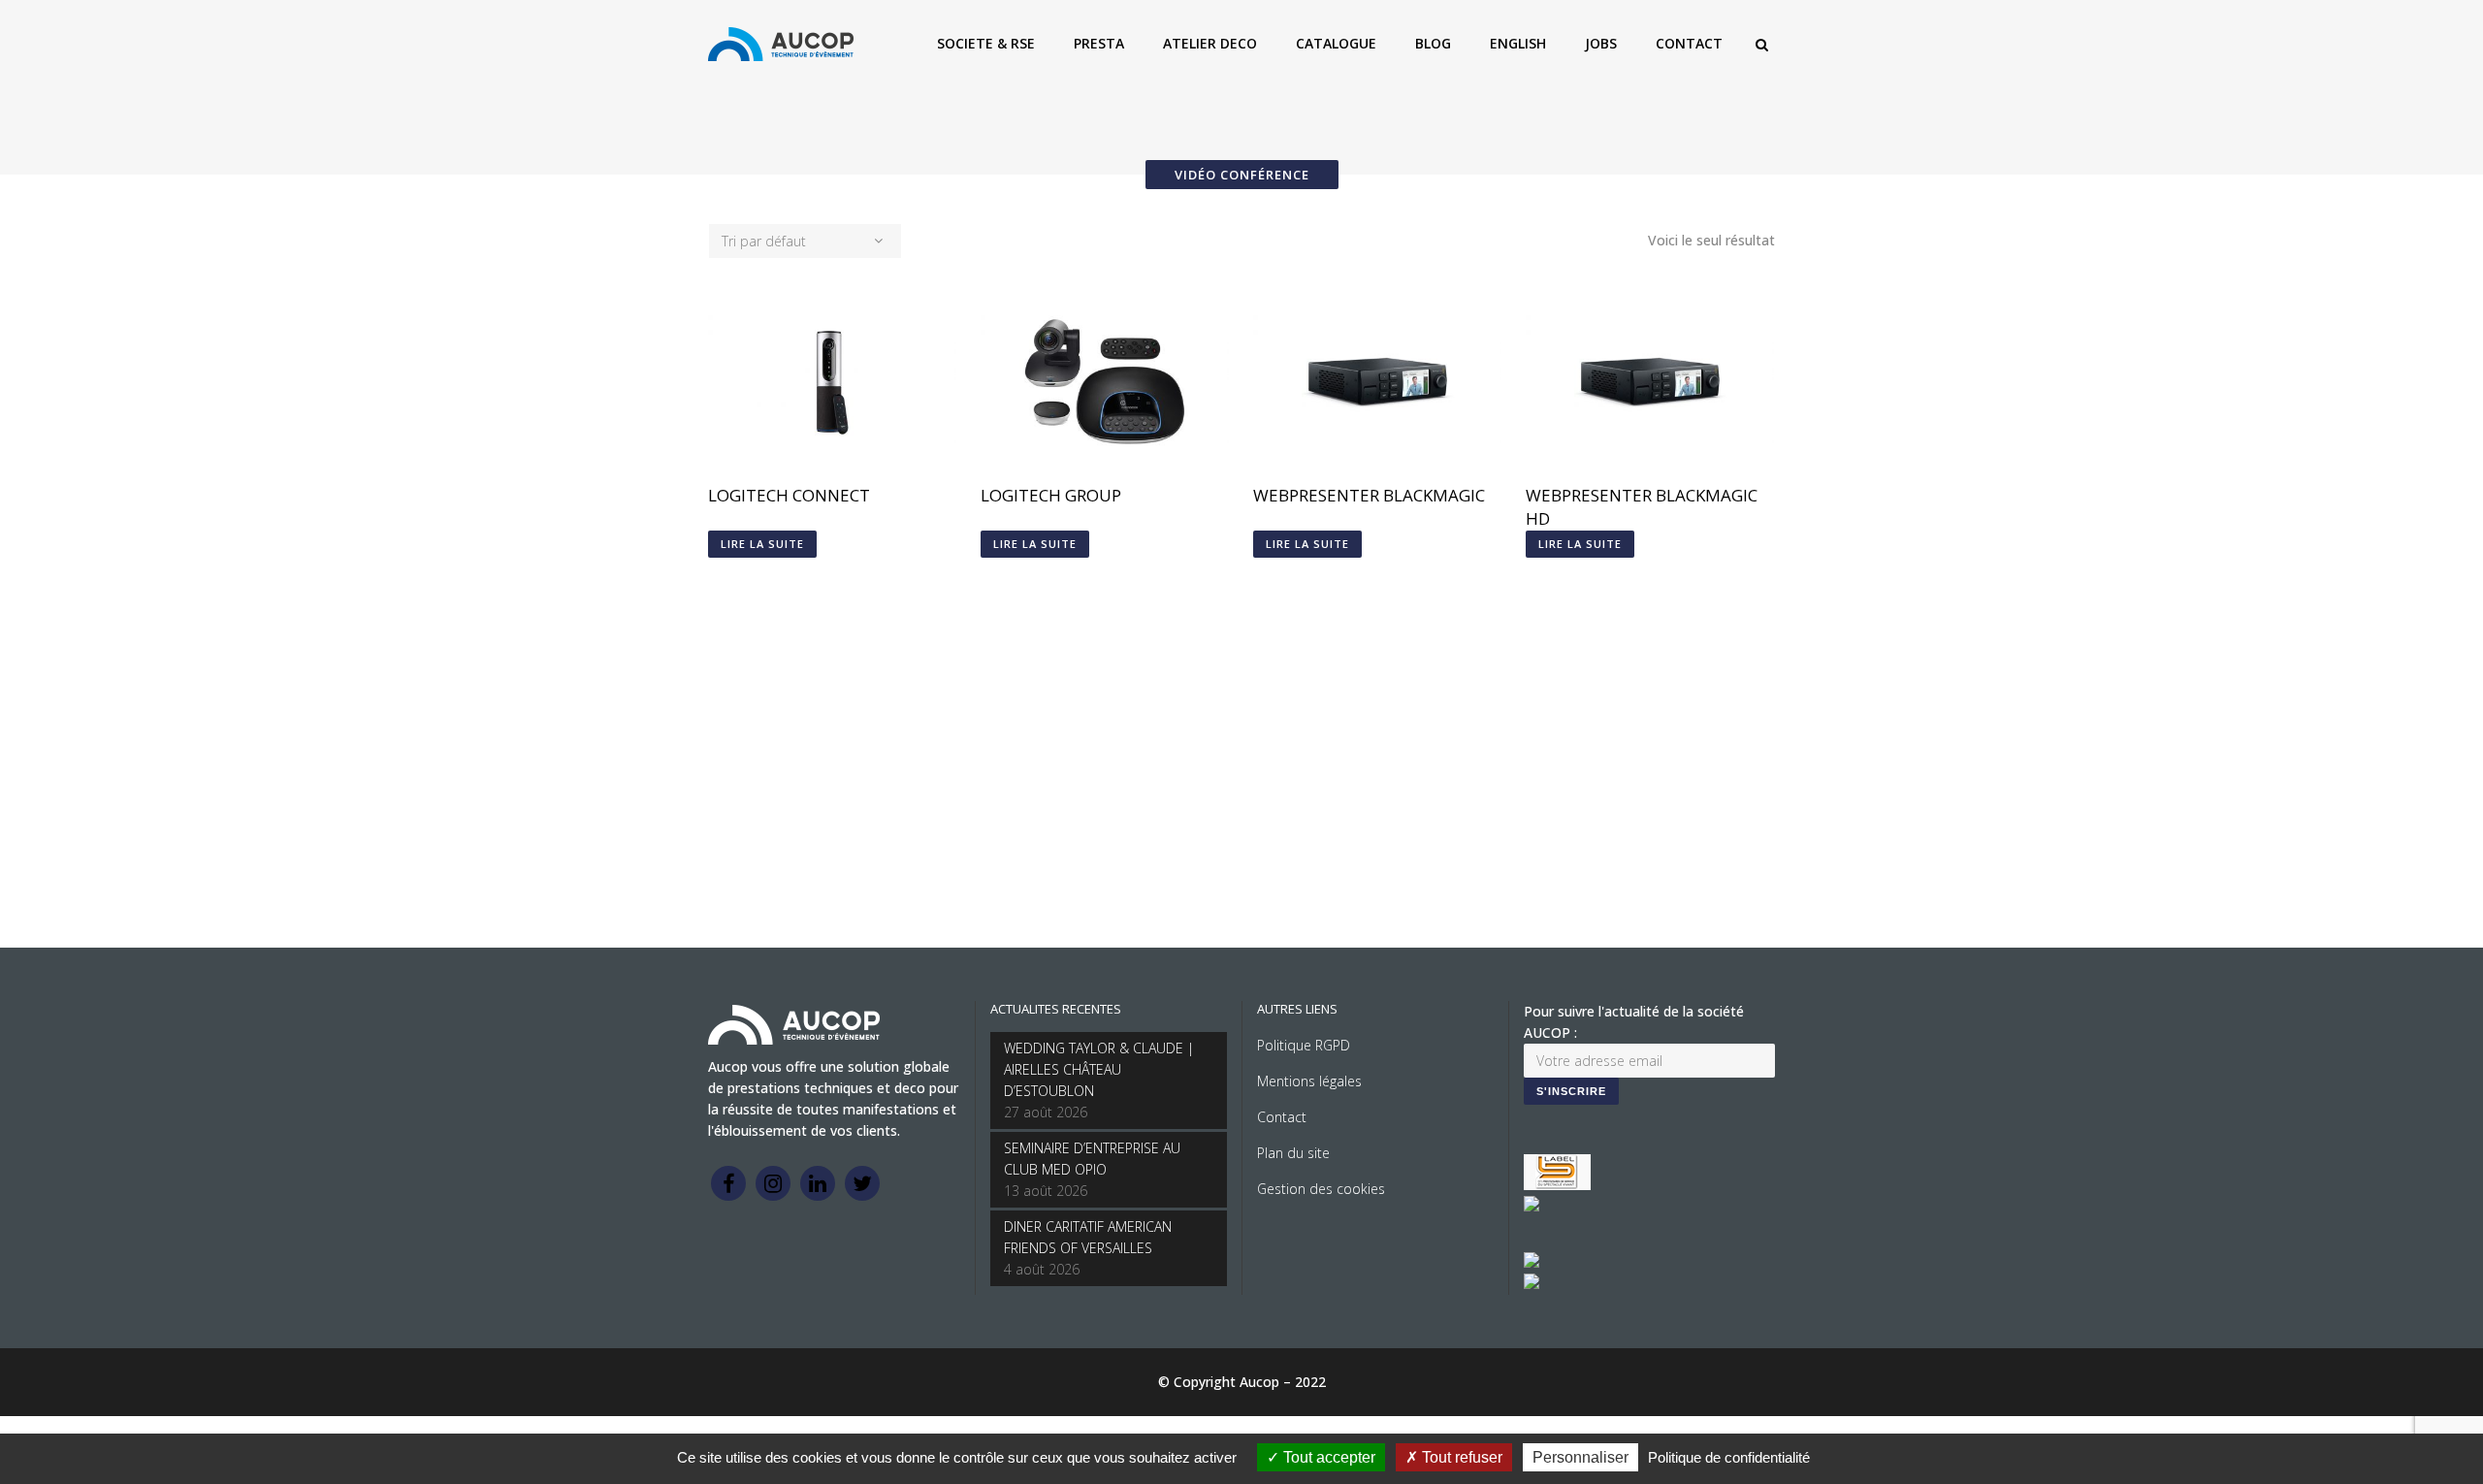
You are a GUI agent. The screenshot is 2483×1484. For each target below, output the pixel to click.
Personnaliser (1580, 1457)
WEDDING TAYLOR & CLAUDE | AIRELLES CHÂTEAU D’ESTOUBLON (1099, 1069)
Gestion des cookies (1321, 1189)
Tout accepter (1327, 1457)
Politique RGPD (1304, 1045)
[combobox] (805, 241)
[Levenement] (1532, 1206)
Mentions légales (1309, 1081)
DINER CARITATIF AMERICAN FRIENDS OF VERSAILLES (1088, 1237)
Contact (1282, 1117)
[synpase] (1532, 1284)
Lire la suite (762, 544)
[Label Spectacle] (1557, 1185)
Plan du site (1293, 1153)
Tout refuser (1460, 1457)
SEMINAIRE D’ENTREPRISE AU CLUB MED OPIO (1092, 1159)
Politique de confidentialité (1729, 1457)
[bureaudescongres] (1532, 1262)
